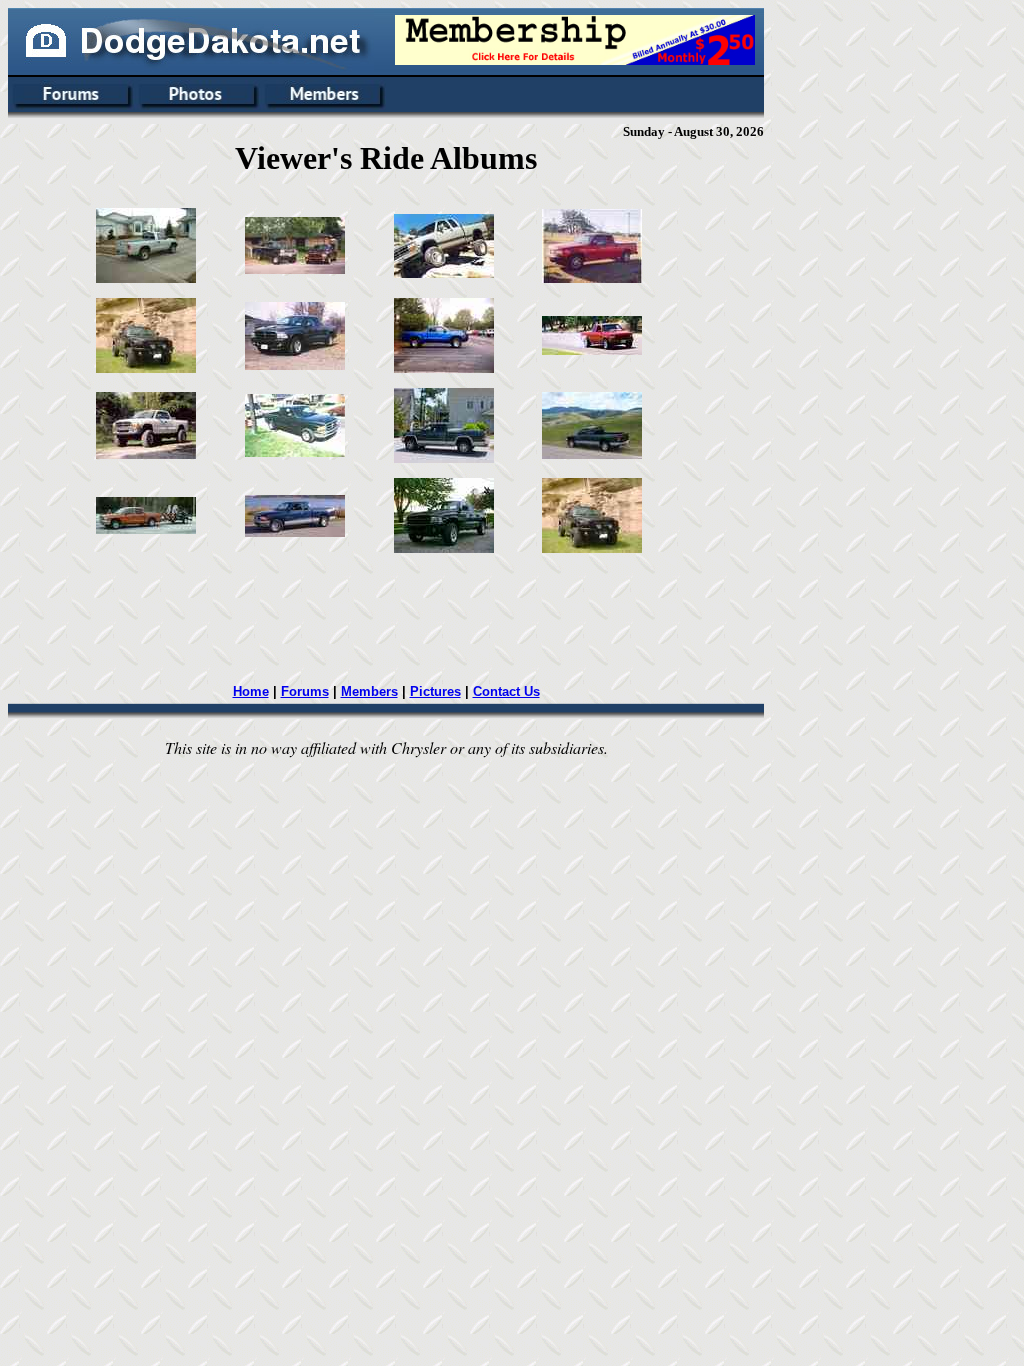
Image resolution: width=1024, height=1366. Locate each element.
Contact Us (506, 691)
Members (369, 691)
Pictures (435, 691)
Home (251, 691)
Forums (305, 691)
